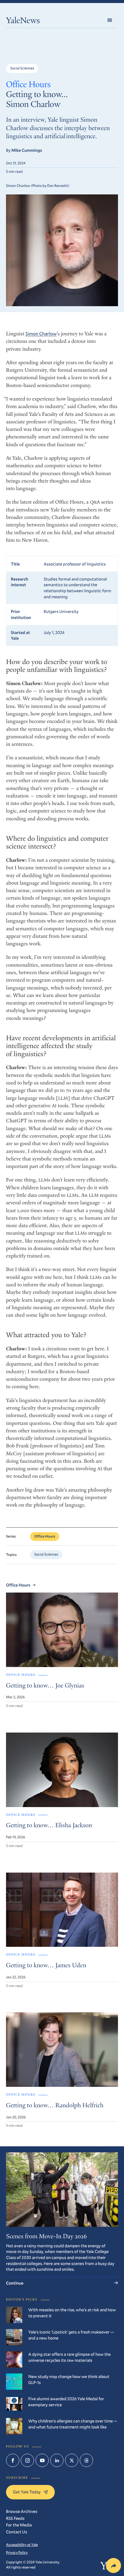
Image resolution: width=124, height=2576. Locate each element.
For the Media (19, 2525)
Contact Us (17, 2532)
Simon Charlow (41, 334)
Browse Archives (22, 2511)
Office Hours (28, 85)
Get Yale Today (27, 2492)
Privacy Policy (17, 2553)
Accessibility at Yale (22, 2545)
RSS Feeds (15, 2518)
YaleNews (23, 21)
